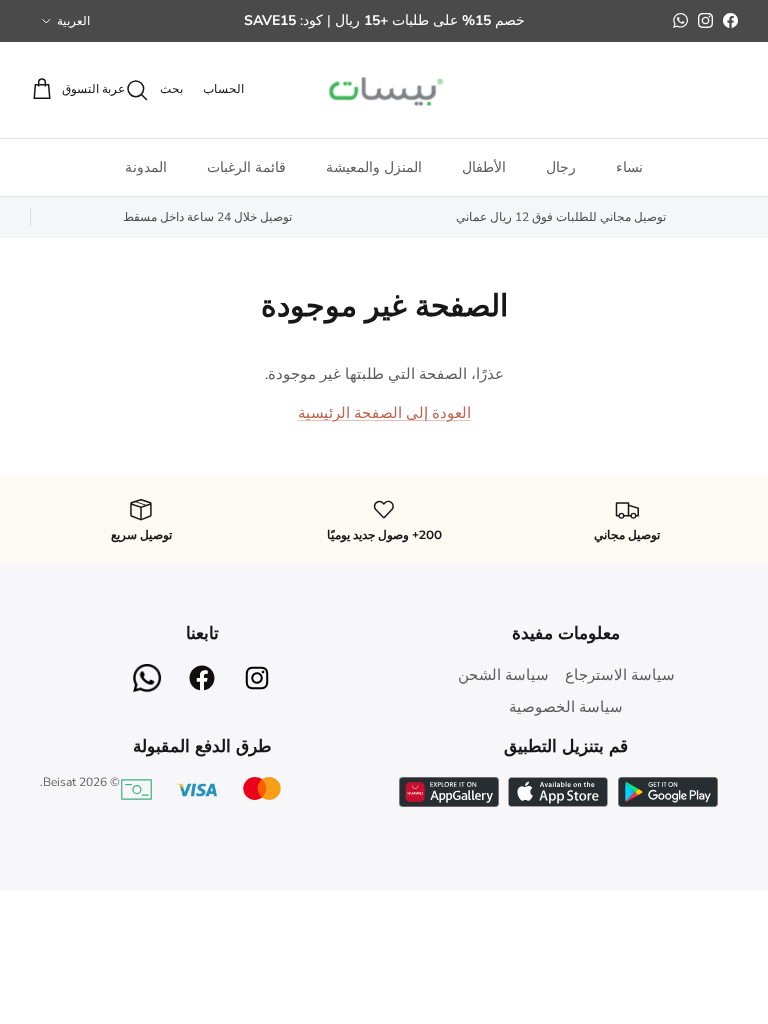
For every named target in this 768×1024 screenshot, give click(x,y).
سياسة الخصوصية (566, 707)
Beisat (59, 782)
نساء (629, 167)
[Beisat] (384, 90)
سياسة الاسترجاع (620, 675)
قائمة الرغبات (246, 167)
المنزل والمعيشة (374, 167)
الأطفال (484, 167)
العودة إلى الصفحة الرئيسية (384, 413)
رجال (561, 167)
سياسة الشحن (503, 675)
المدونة (146, 167)
